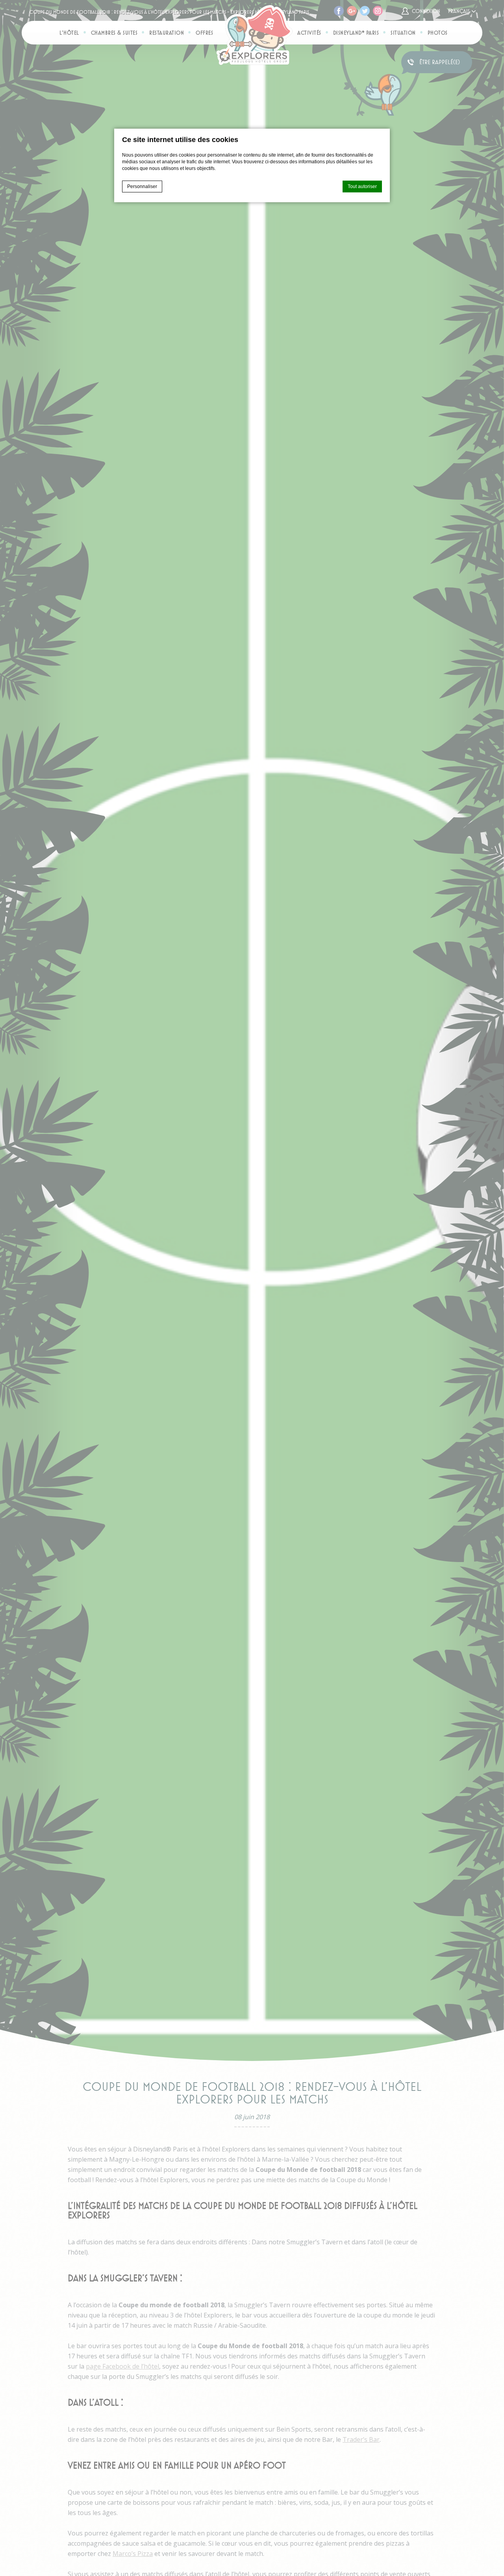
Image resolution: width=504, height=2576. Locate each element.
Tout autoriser (362, 187)
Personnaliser (142, 187)
